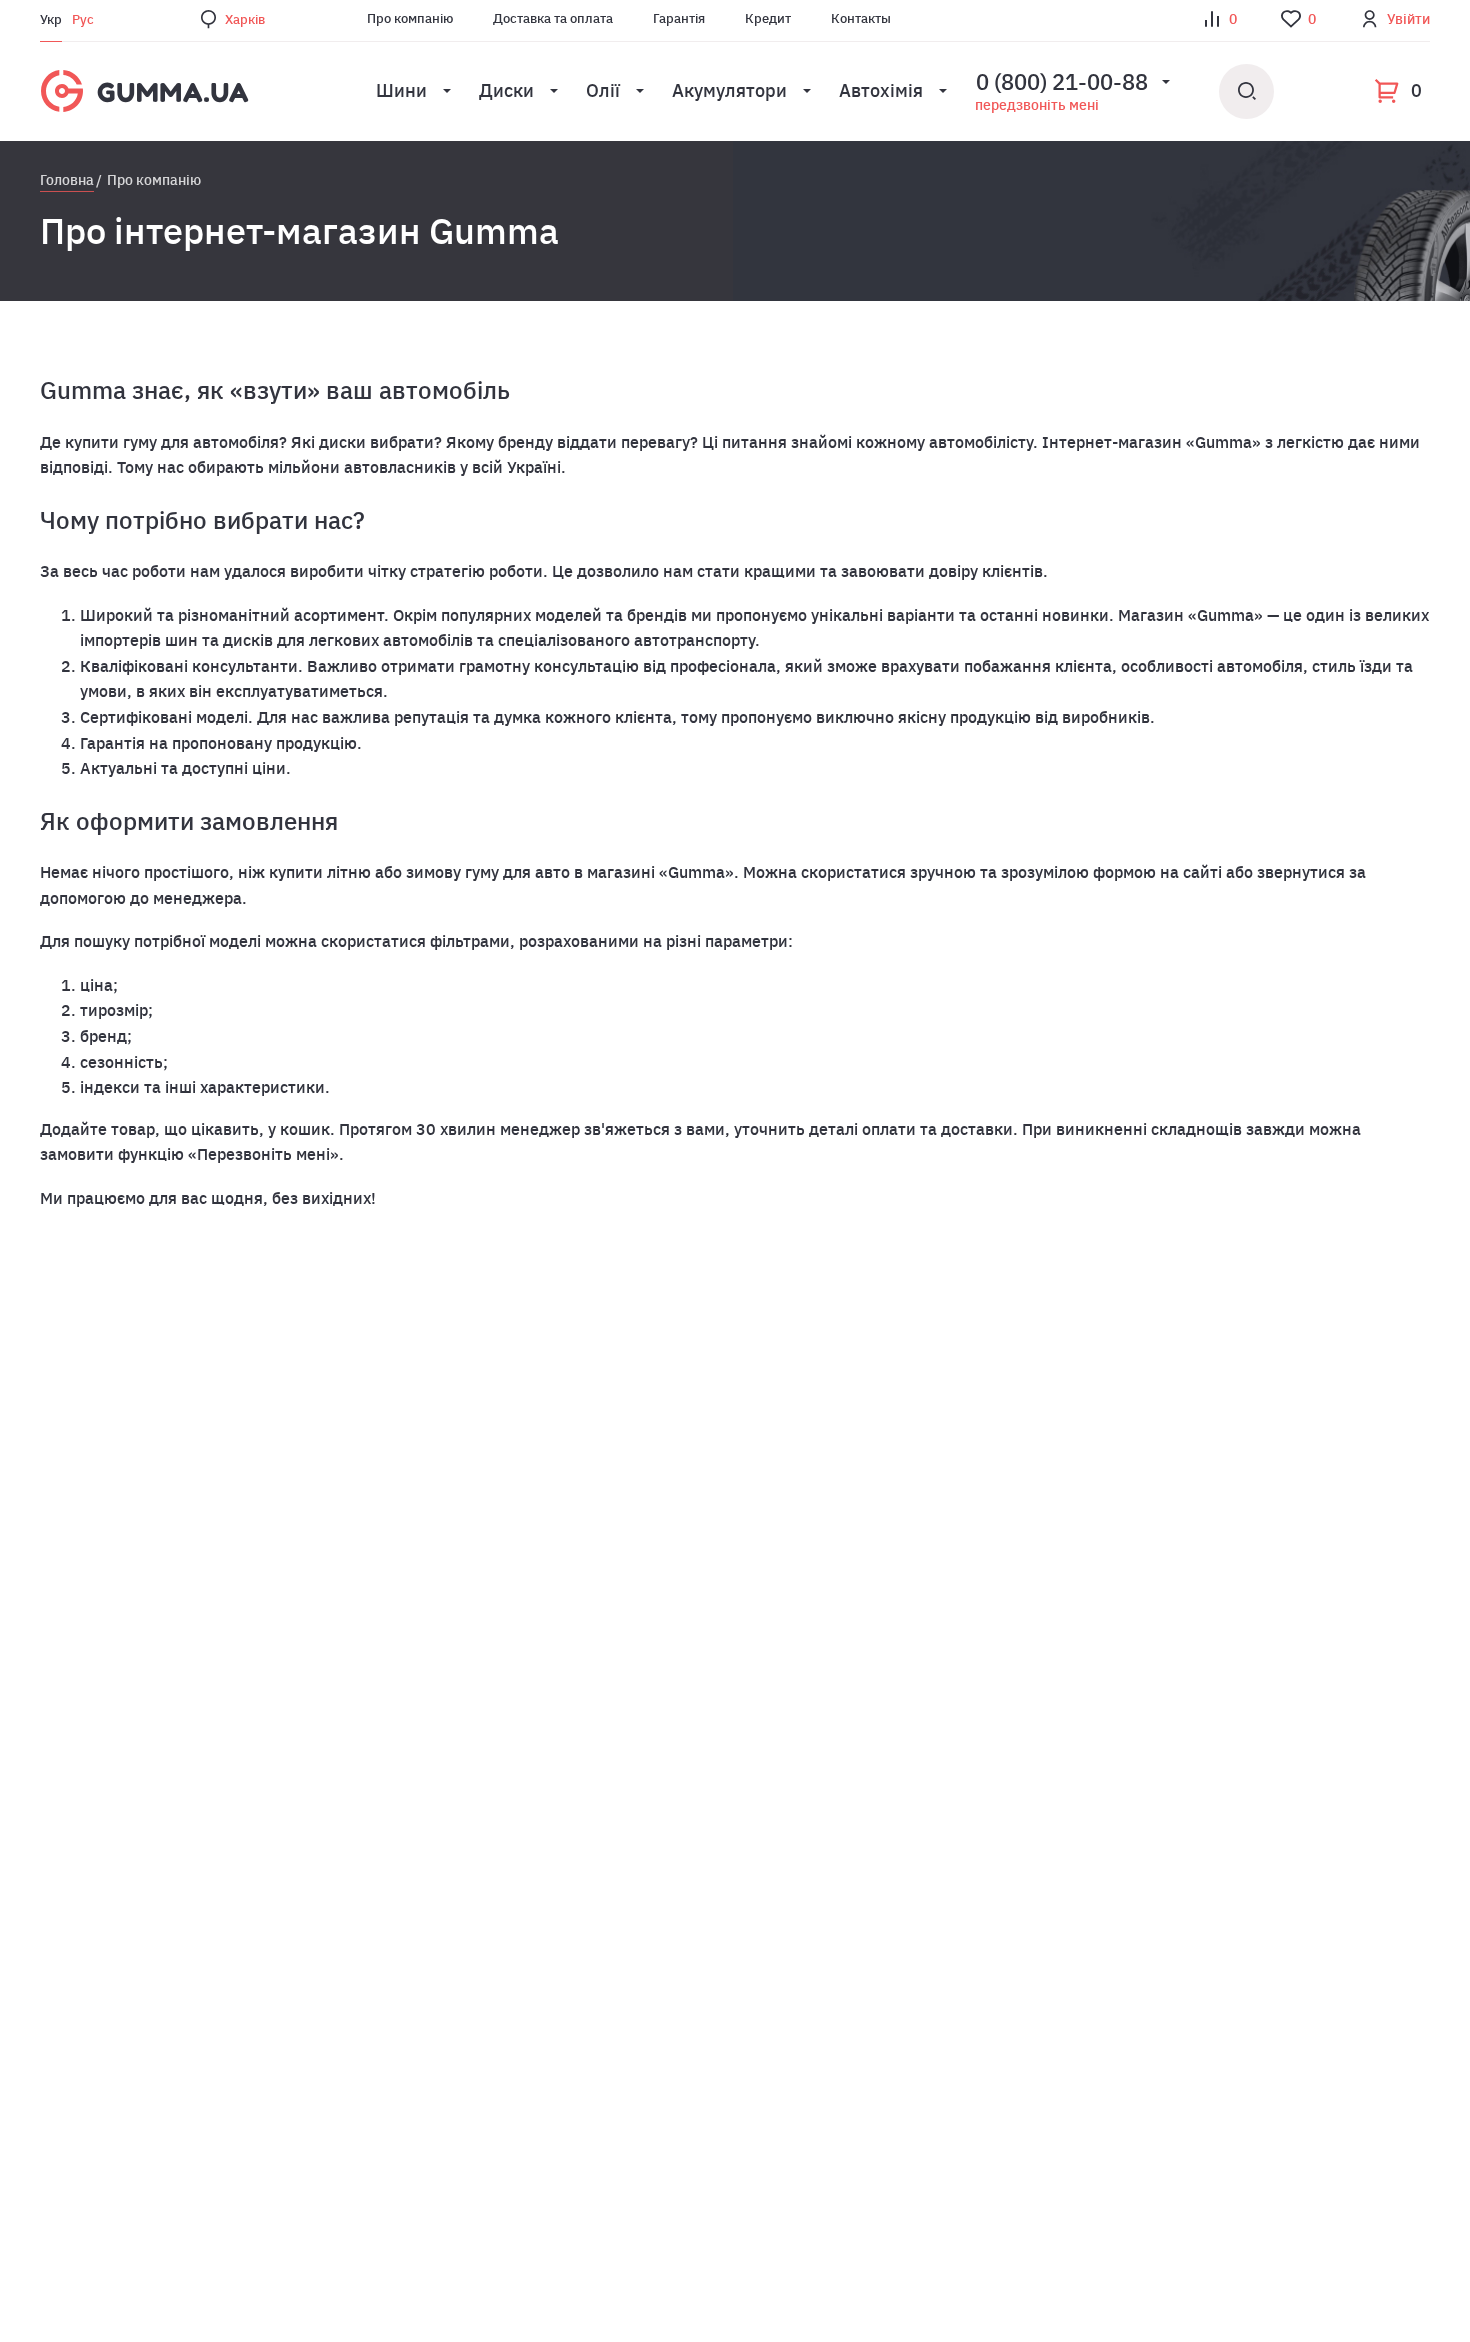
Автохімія (881, 90)
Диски (506, 90)
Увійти (1408, 19)
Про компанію (410, 18)
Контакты (861, 18)
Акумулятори (729, 90)
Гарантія (679, 18)
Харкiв (245, 19)
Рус (83, 19)
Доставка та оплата (553, 18)
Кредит (768, 18)
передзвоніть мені (1037, 105)
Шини (401, 90)
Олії (603, 90)
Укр (51, 19)
